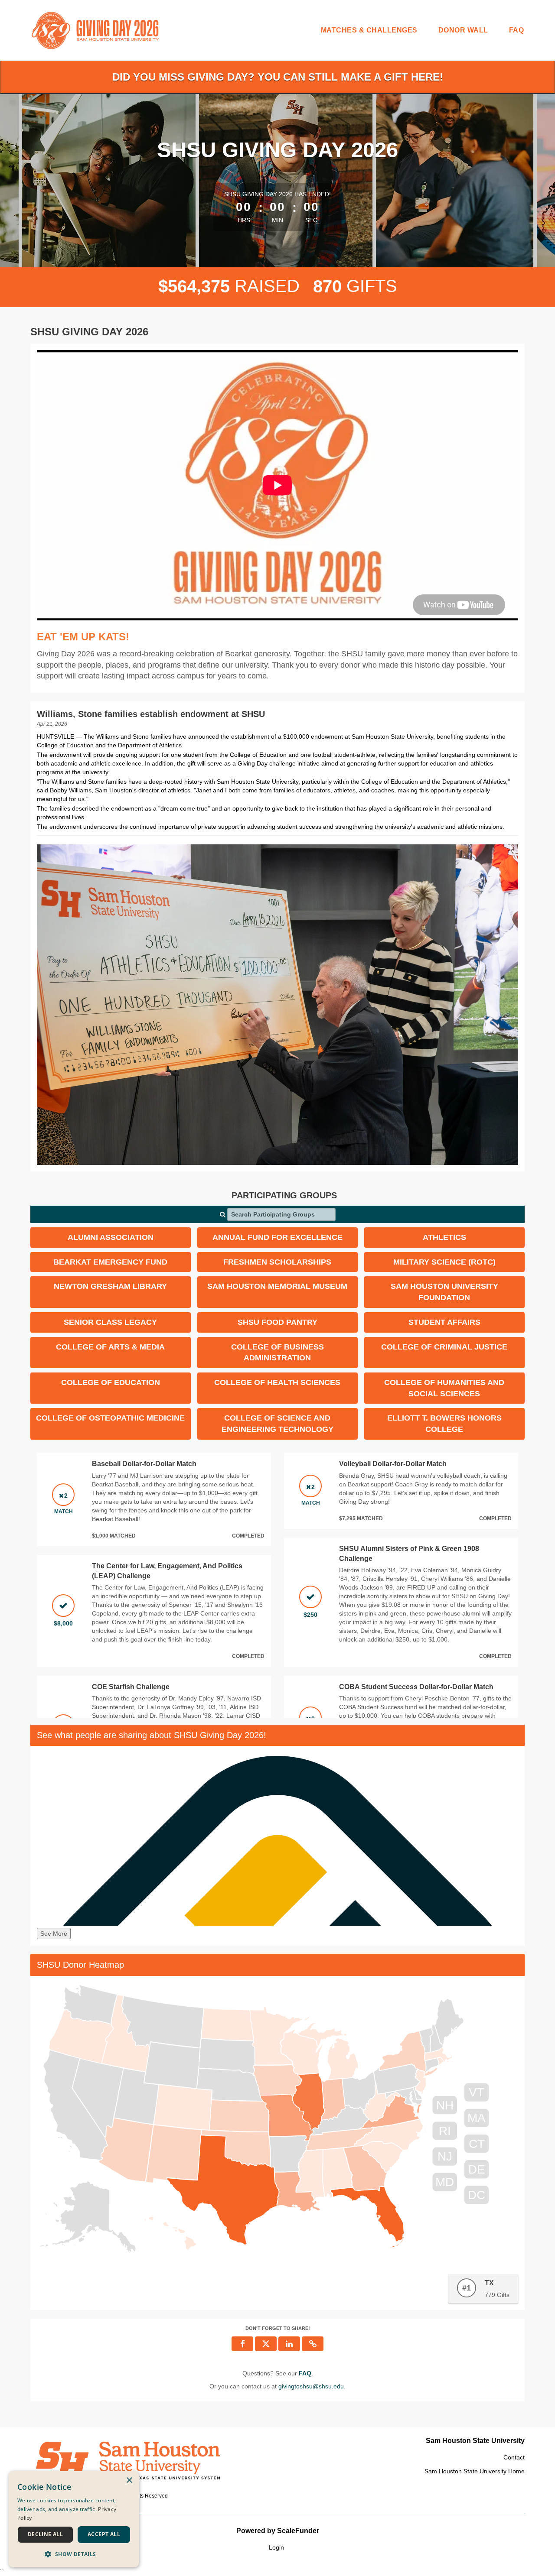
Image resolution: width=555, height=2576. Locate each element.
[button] (313, 2344)
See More (54, 1934)
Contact (514, 2457)
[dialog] (74, 2519)
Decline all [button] (45, 2534)
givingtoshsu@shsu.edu (311, 2386)
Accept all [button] (104, 2534)
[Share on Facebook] (242, 2344)
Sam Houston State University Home (475, 2471)
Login (276, 2547)
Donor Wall (463, 30)
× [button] (129, 2480)
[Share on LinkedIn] (289, 2344)
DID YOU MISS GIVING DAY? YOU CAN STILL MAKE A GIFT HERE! (278, 77)
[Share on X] (266, 2344)
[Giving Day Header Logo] (95, 30)
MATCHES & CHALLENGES (369, 30)
